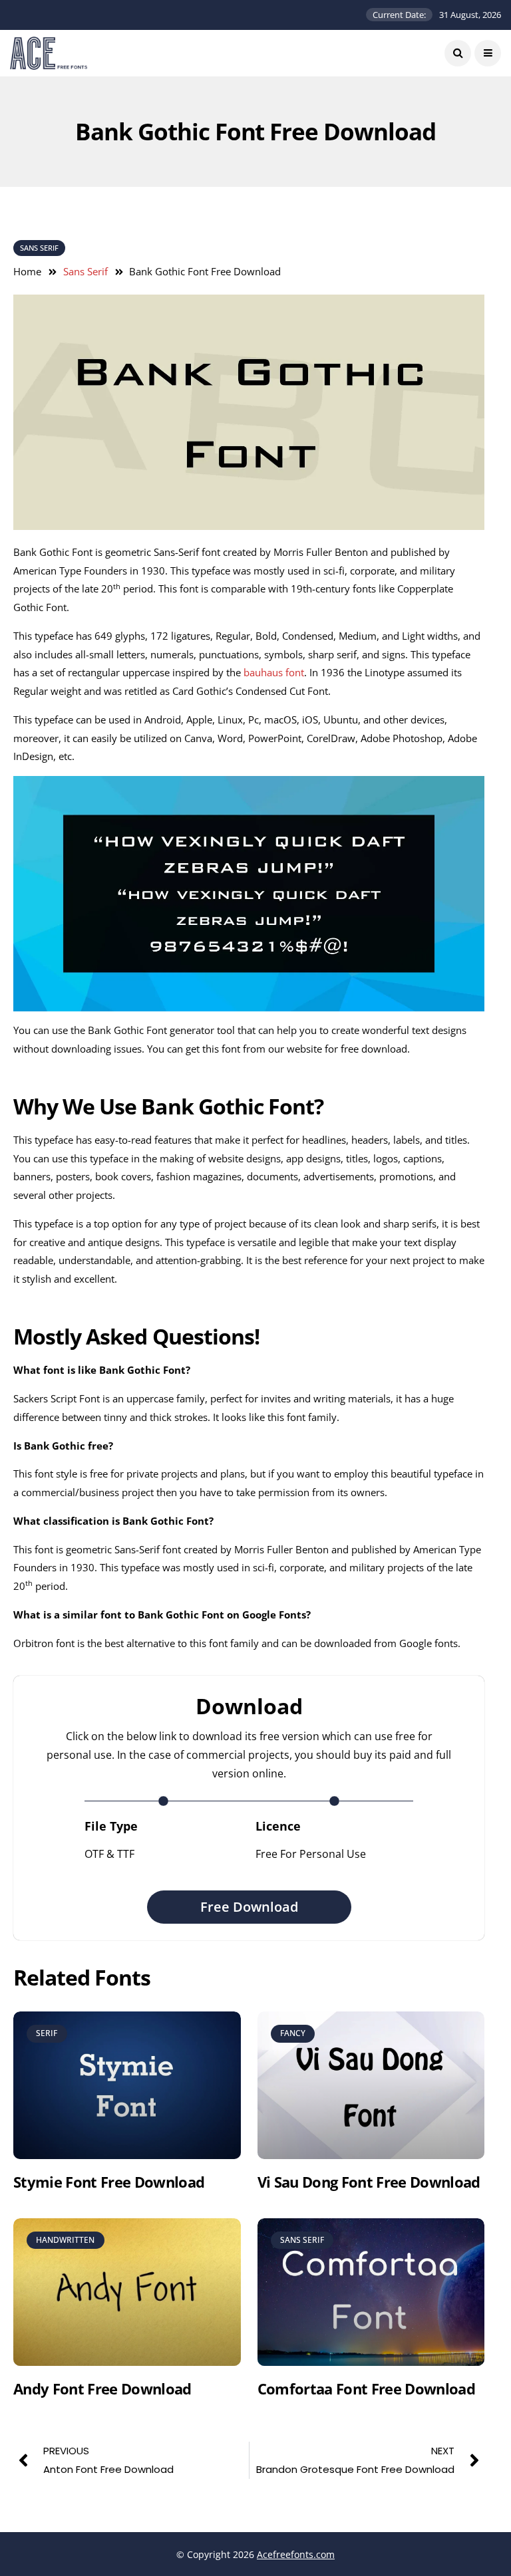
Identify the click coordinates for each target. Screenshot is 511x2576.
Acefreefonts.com (296, 2554)
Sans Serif (39, 248)
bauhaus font (274, 672)
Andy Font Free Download (102, 2388)
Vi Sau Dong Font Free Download (369, 2182)
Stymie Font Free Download (109, 2182)
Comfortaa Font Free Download (367, 2388)
